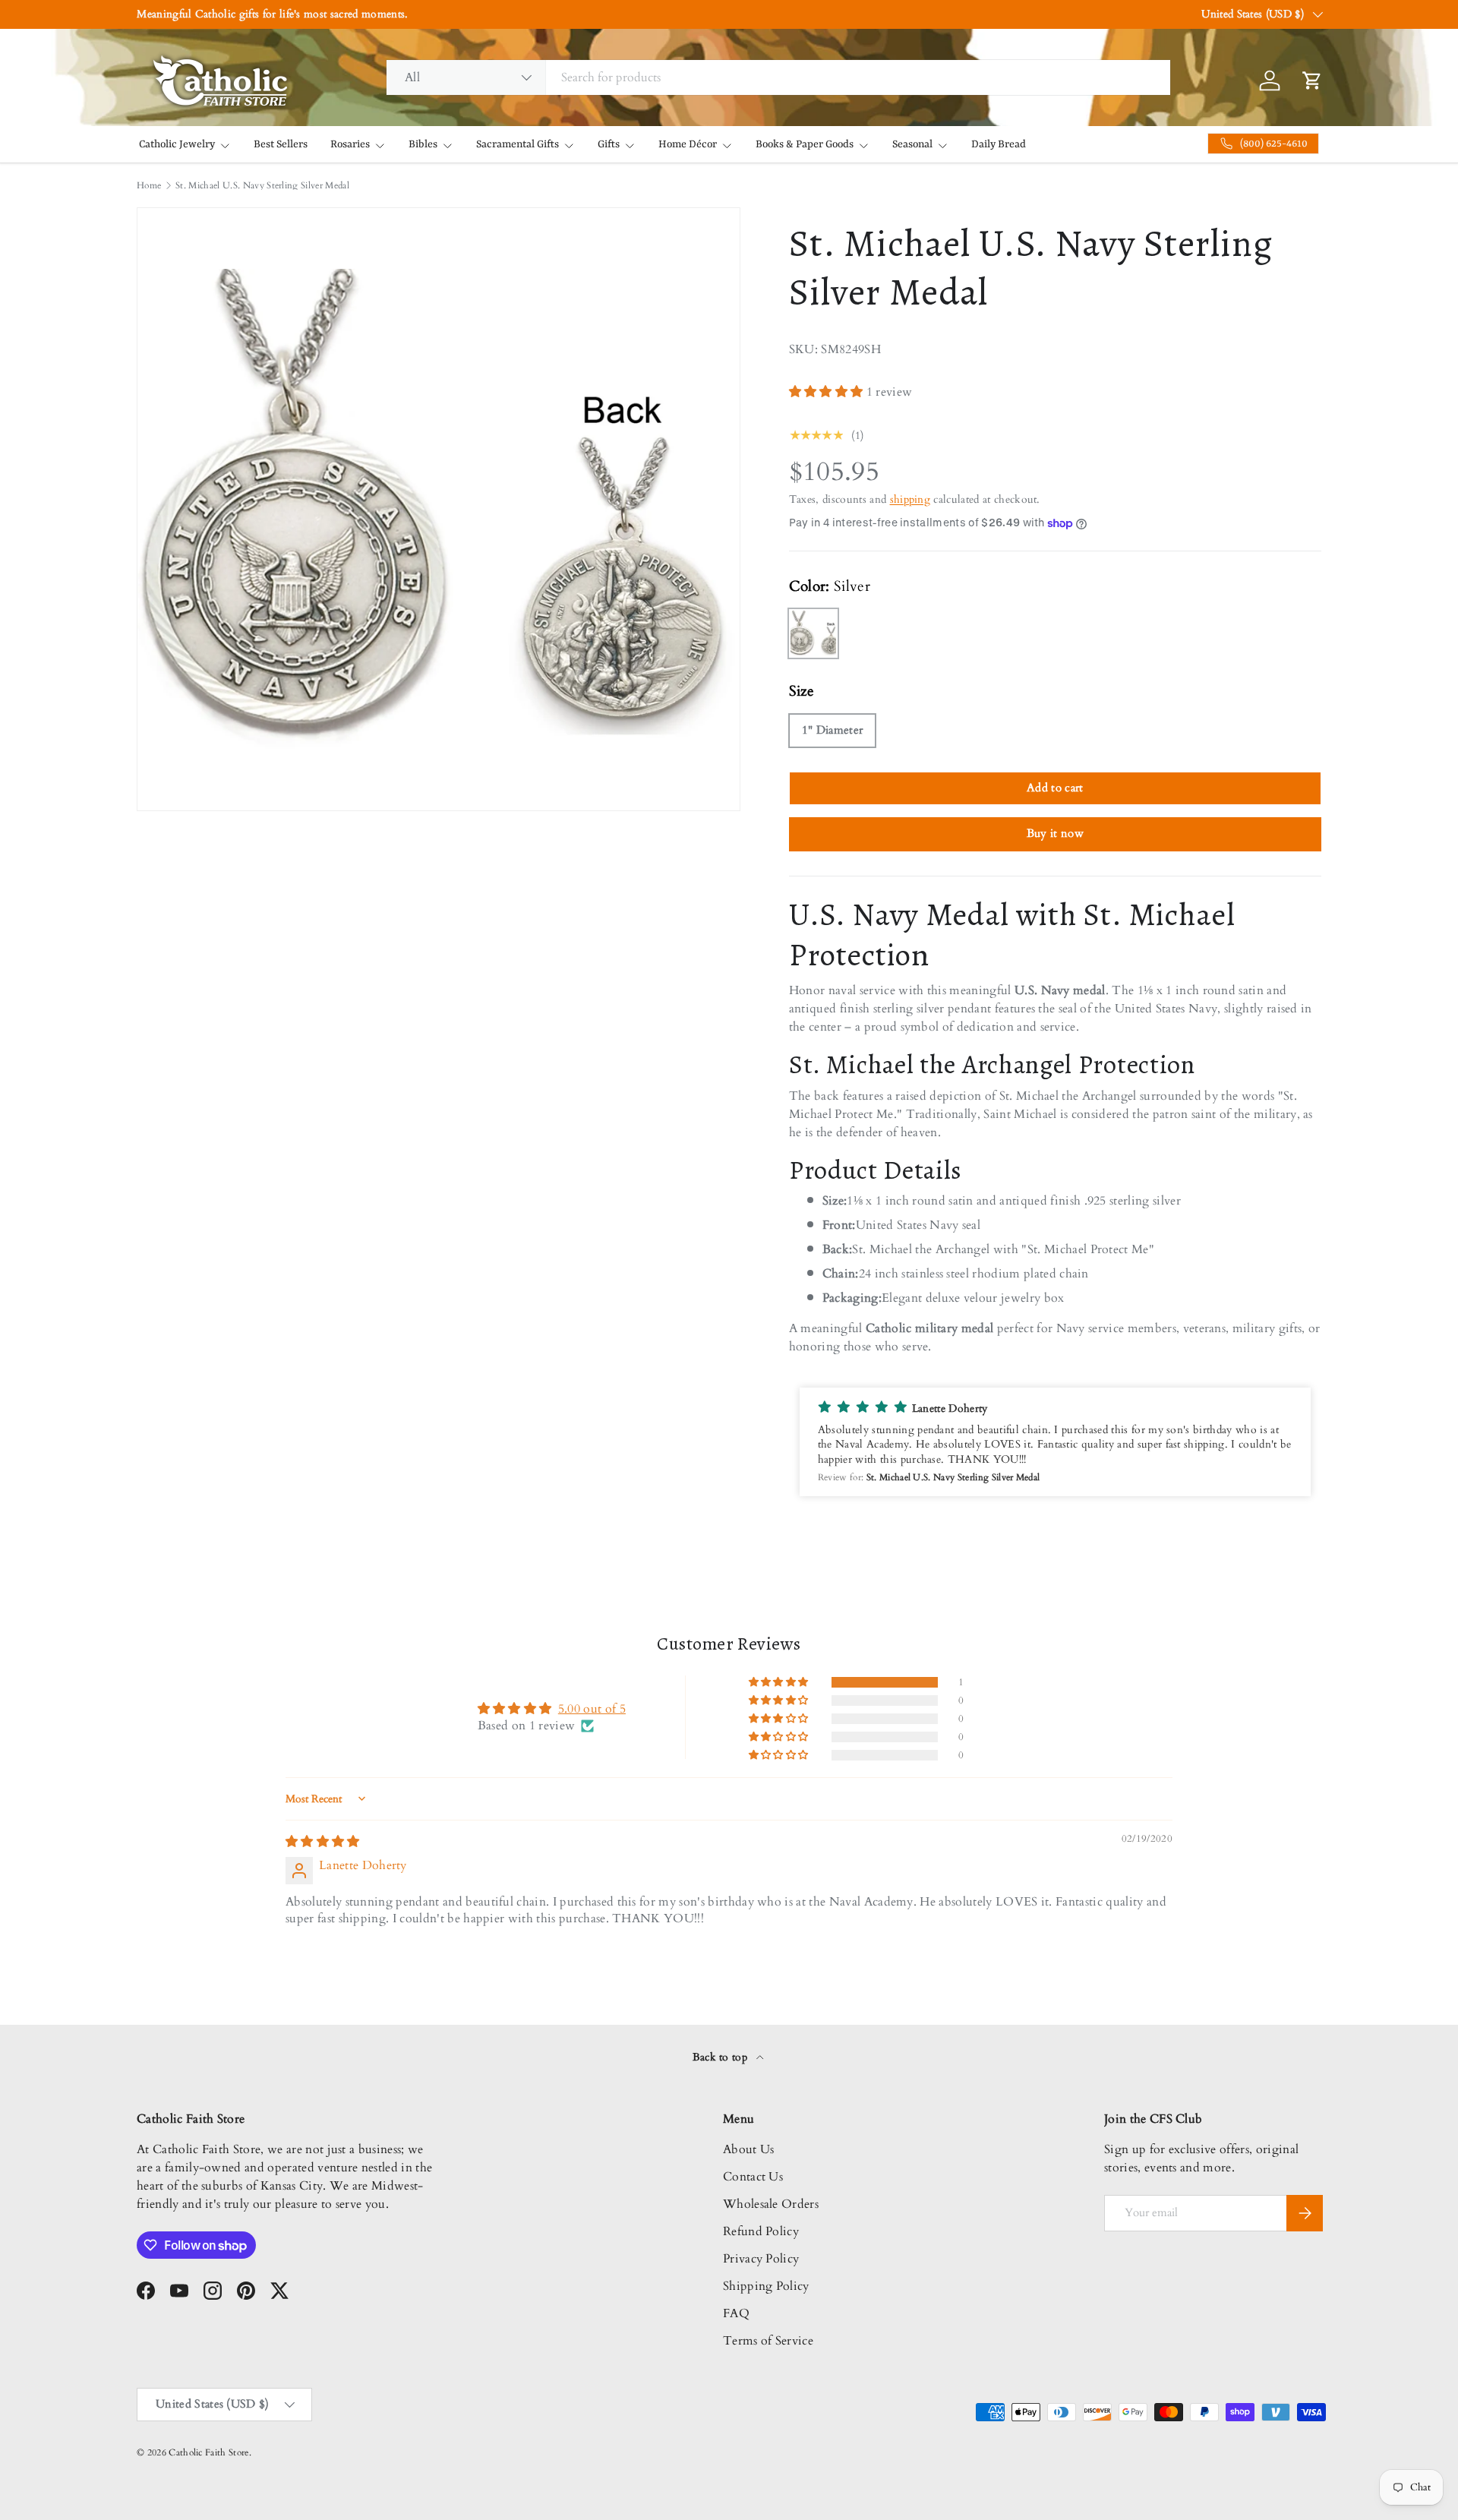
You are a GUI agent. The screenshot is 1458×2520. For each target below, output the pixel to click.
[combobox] (778, 77)
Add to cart (1055, 788)
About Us (749, 2149)
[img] (323, 1842)
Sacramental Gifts (518, 144)
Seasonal (912, 144)
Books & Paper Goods (805, 144)
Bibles (423, 144)
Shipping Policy (766, 2286)
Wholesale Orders (771, 2204)
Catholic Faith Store (208, 2452)
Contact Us (753, 2177)
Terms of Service (768, 2341)
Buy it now (1055, 833)
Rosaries (350, 144)
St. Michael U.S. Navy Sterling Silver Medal (262, 185)
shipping (910, 499)
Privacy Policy (761, 2259)
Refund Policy (761, 2231)
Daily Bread (999, 144)
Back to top (722, 2057)
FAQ (736, 2313)
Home (149, 185)
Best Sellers (281, 144)
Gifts (609, 144)
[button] (828, 392)
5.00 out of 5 (592, 1709)
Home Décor (688, 144)
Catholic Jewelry (177, 144)
